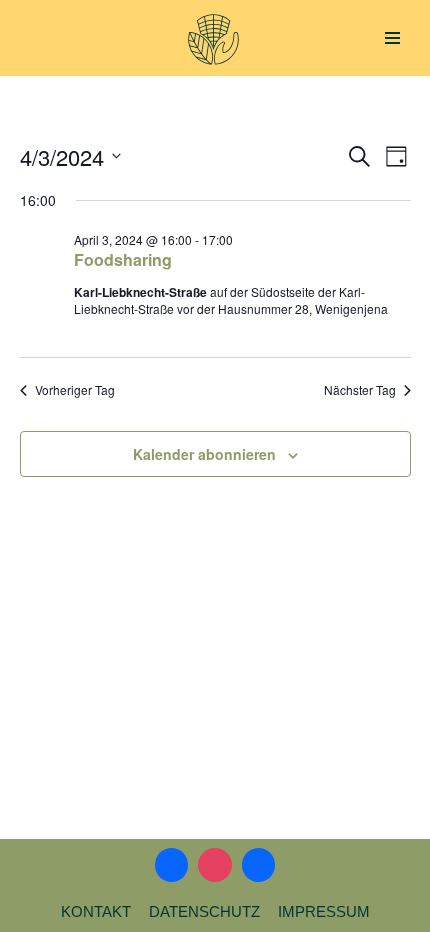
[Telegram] (259, 865)
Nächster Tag (360, 390)
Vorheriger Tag (75, 390)
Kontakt (96, 911)
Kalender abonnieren (204, 454)
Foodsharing (123, 259)
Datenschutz (204, 911)
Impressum (324, 911)
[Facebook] (172, 865)
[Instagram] (215, 865)
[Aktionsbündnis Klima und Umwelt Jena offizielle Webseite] (213, 40)
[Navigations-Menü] (392, 38)
